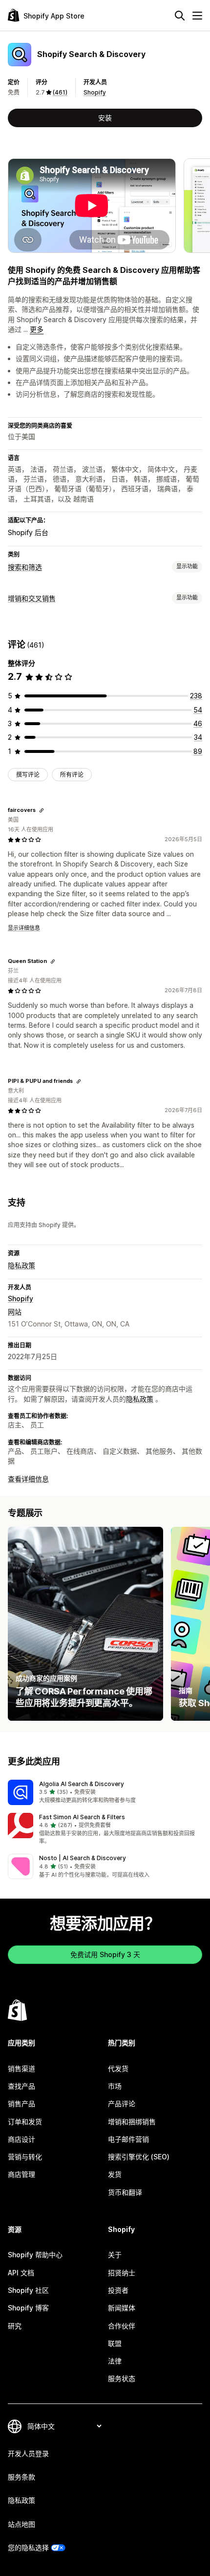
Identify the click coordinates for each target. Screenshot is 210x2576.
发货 (115, 2174)
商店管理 (21, 2174)
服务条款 (21, 2477)
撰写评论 (28, 775)
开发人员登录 (28, 2453)
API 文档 (21, 2273)
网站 (15, 1312)
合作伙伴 (122, 2326)
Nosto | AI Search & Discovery (83, 1858)
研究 (15, 2326)
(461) (60, 92)
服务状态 (122, 2378)
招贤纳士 (122, 2273)
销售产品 (21, 2104)
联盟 (115, 2343)
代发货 (118, 2068)
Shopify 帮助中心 (35, 2255)
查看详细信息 (28, 1479)
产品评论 (122, 2104)
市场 (115, 2086)
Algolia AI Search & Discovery (82, 1784)
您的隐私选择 (28, 2547)
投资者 (118, 2290)
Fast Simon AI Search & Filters (82, 1817)
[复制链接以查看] (42, 810)
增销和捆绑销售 (132, 2122)
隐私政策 (21, 1265)
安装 (105, 118)
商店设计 (21, 2139)
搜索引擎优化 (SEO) (139, 2157)
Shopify (95, 92)
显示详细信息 (24, 928)
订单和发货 (25, 2122)
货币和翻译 (125, 2192)
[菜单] (197, 16)
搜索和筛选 (25, 567)
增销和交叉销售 (32, 598)
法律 (115, 2361)
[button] (105, 1792)
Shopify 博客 (28, 2308)
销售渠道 (21, 2068)
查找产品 (21, 2086)
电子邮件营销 (128, 2139)
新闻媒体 (122, 2308)
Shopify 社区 (28, 2290)
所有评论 (72, 775)
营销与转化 (25, 2157)
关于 (115, 2255)
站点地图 (21, 2524)
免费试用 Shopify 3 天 (105, 1954)
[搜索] (180, 16)
